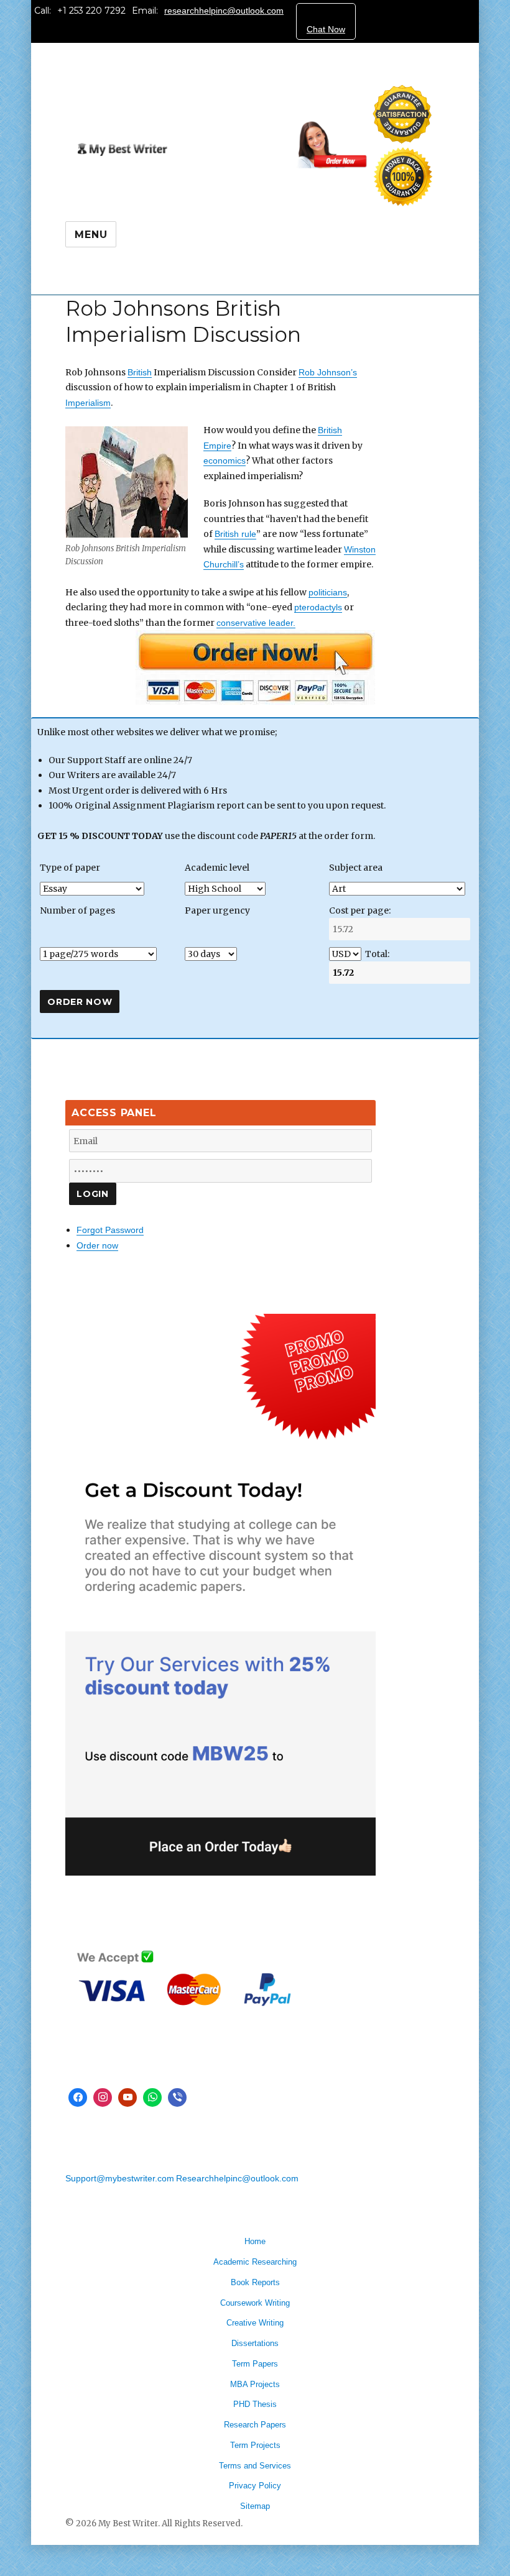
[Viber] (177, 2097)
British (140, 372)
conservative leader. (256, 623)
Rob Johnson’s (328, 372)
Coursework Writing (255, 2303)
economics (225, 461)
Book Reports (255, 2282)
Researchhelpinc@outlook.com (237, 2178)
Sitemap (255, 2506)
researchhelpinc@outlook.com (224, 11)
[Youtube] (127, 2097)
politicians (328, 592)
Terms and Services (255, 2466)
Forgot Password (110, 1230)
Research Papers (255, 2425)
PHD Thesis (255, 2404)
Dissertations (255, 2343)
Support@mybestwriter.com (120, 2178)
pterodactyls (318, 607)
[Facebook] (78, 2097)
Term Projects (255, 2445)
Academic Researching (255, 2262)
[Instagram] (103, 2097)
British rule (235, 534)
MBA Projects (255, 2384)
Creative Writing (255, 2323)
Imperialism (88, 403)
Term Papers (255, 2364)
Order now (97, 1245)
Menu (91, 235)
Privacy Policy (255, 2486)
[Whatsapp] (152, 2097)
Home (255, 2241)
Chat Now (326, 29)
